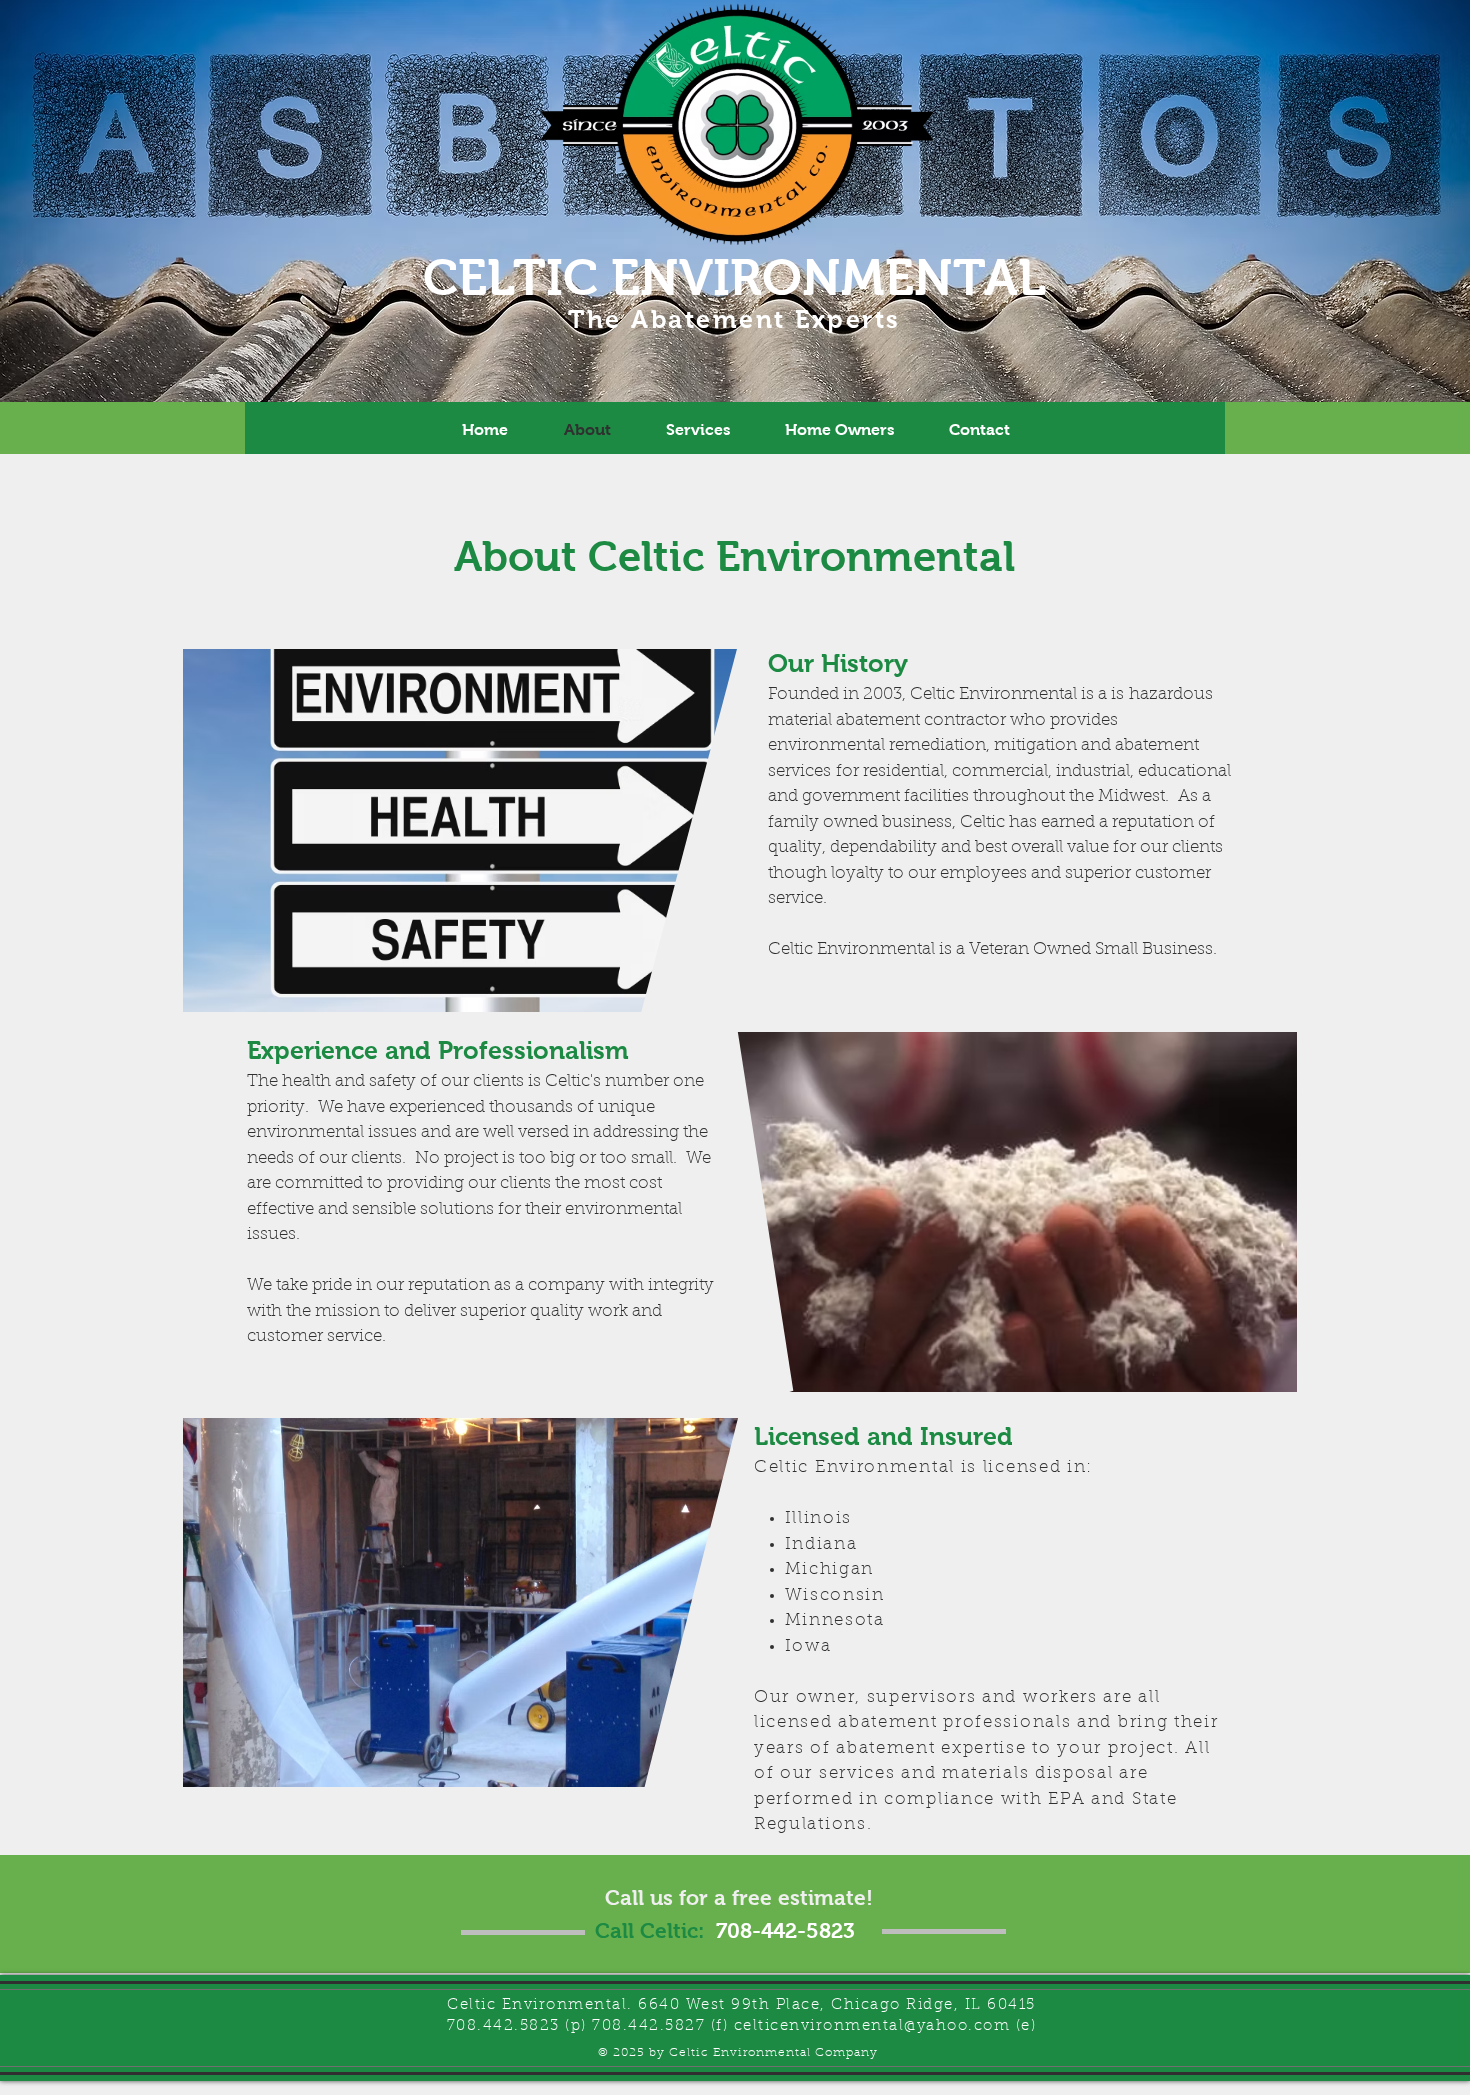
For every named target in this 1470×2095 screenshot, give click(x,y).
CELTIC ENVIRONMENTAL (734, 277)
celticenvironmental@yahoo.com (872, 2026)
